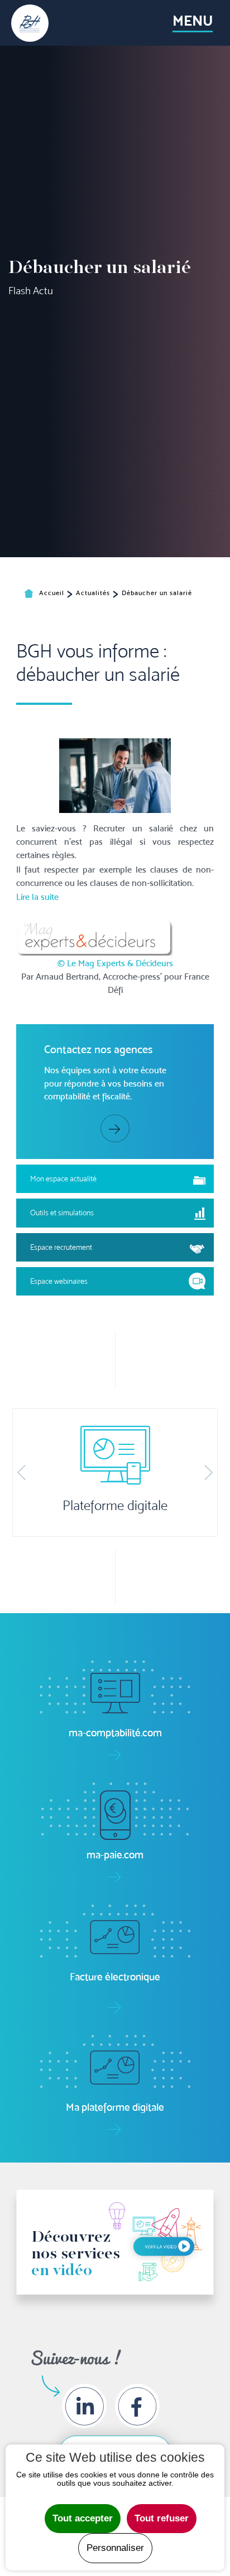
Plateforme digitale (115, 1506)
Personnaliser (115, 2548)
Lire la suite (37, 897)
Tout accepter (83, 2518)
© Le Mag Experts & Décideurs (115, 963)
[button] (21, 1472)
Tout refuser (162, 2518)
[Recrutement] (115, 775)
